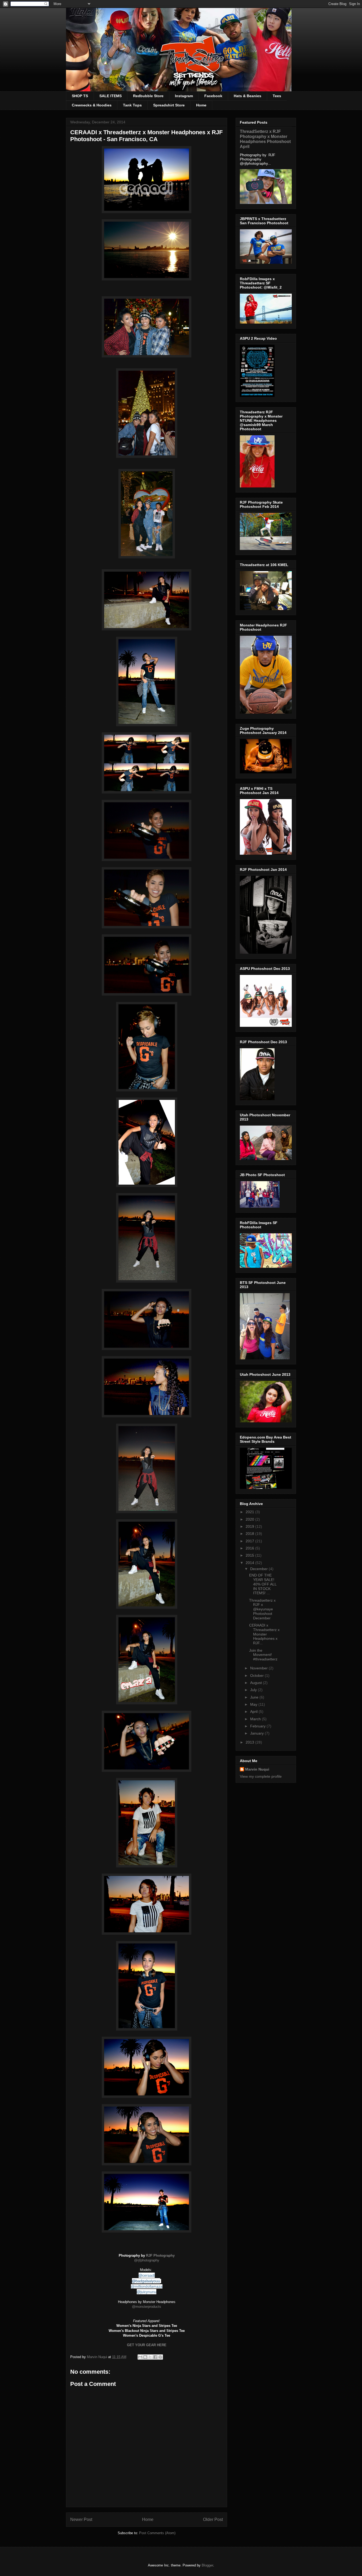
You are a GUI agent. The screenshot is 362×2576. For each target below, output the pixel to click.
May (254, 1704)
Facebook (213, 96)
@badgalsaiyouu (146, 2281)
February (258, 1726)
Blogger (207, 2565)
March (256, 1719)
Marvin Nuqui (257, 1769)
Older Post (213, 2519)
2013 (250, 1742)
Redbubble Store (148, 96)
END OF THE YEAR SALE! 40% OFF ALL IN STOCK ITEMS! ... (263, 1584)
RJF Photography (160, 2255)
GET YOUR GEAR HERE (147, 2345)
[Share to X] (150, 2357)
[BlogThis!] (145, 2357)
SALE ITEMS (111, 96)
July (254, 1690)
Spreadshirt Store (169, 105)
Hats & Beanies (248, 96)
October (257, 1675)
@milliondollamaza (147, 2286)
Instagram (184, 96)
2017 (250, 1541)
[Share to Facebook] (155, 2357)
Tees (277, 96)
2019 (250, 1526)
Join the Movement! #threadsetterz (263, 1655)
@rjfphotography (147, 2260)
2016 (250, 1548)
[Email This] (140, 2357)
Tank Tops (132, 105)
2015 (250, 1555)
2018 (250, 1534)
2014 (250, 1563)
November (259, 1668)
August (257, 1683)
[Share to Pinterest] (160, 2357)
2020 (250, 1519)
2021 (250, 1512)
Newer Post (81, 2519)
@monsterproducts (147, 2307)
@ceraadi (147, 2275)
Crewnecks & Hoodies (92, 105)
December (259, 1569)
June (255, 1697)
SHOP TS (80, 96)
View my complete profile (261, 1776)
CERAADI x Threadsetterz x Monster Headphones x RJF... (264, 1634)
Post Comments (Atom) (157, 2533)
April (254, 1712)
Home (201, 105)
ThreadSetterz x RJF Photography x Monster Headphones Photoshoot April (265, 139)
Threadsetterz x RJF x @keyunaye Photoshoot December (262, 1609)
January (257, 1733)
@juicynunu (147, 2292)
